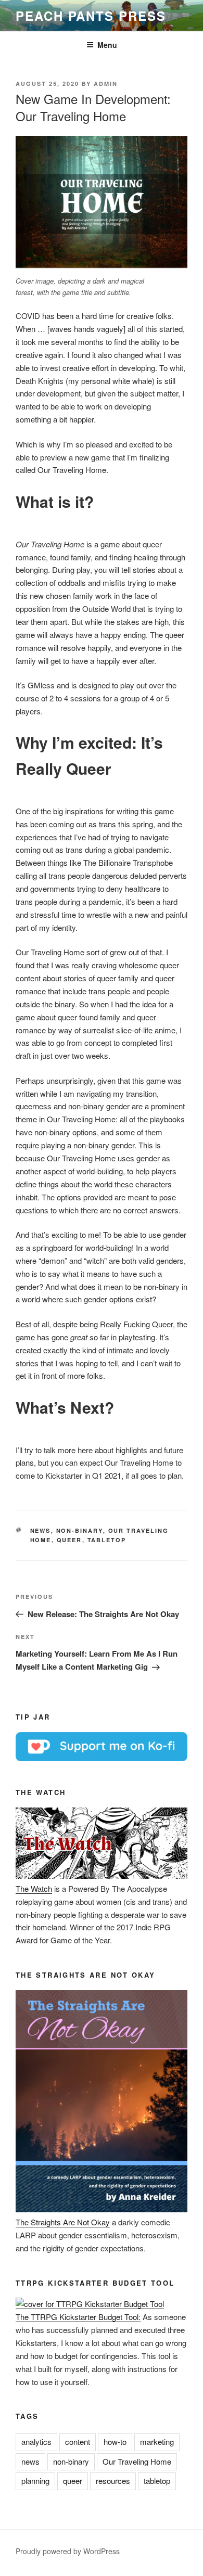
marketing (157, 2442)
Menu (107, 45)
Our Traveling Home (137, 2461)
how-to (115, 2442)
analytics (36, 2442)
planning (35, 2481)
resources (113, 2481)
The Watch (34, 1888)
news (41, 1530)
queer (69, 1540)
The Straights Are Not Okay (63, 2222)
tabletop (107, 1540)
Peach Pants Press (91, 16)
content (78, 2442)
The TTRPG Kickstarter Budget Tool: (78, 2317)
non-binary (80, 1530)
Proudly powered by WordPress (68, 2551)
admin (106, 84)
